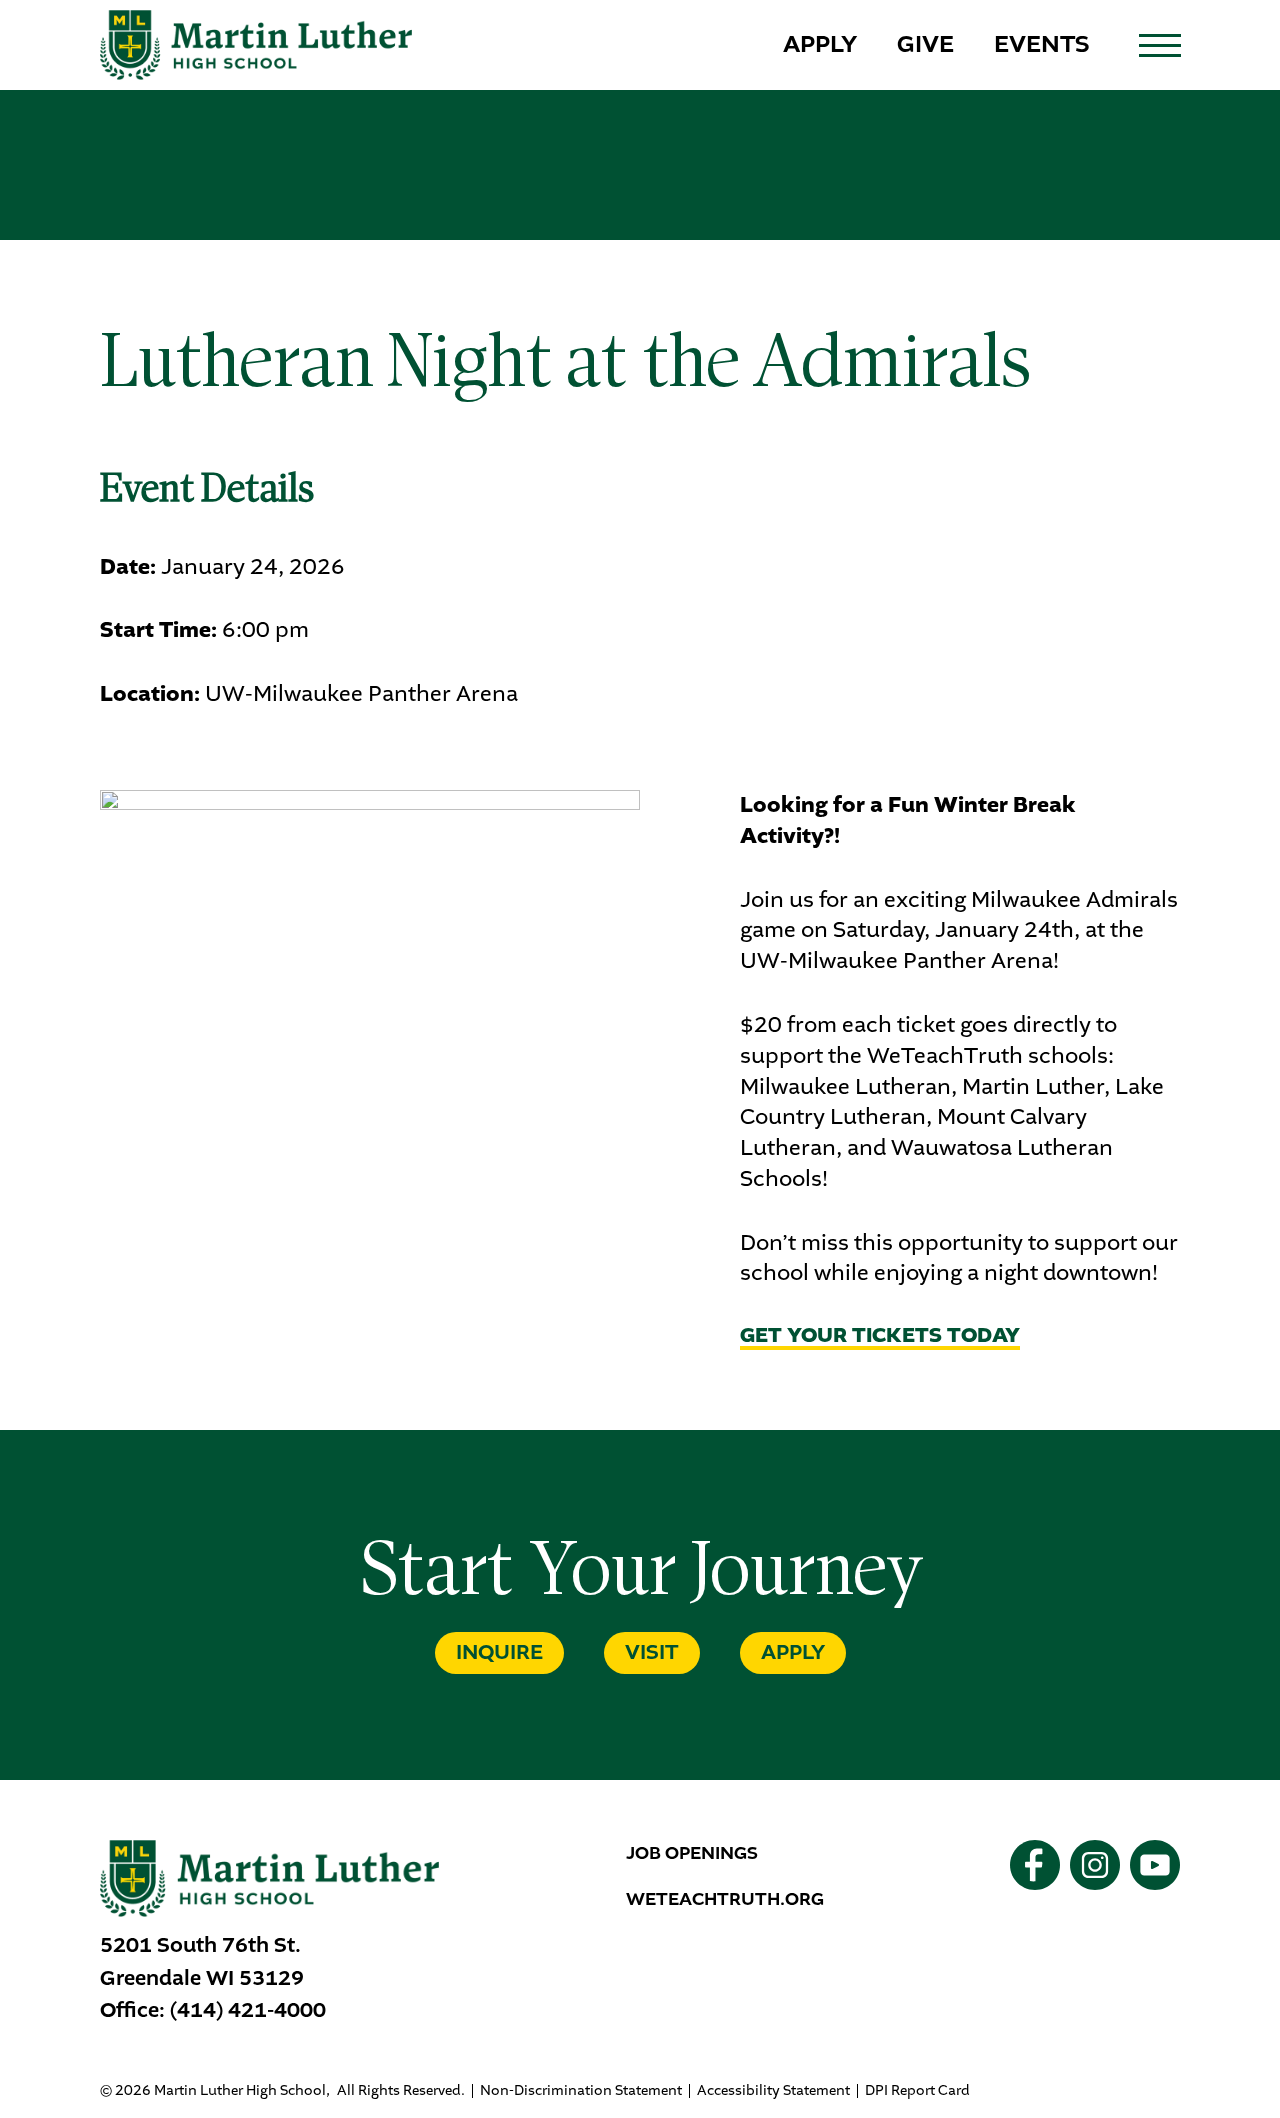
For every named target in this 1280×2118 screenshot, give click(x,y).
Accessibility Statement (773, 2091)
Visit (652, 1652)
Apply (820, 44)
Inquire (499, 1652)
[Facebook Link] (1035, 1865)
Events (1042, 44)
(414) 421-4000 (248, 2010)
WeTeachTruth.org (725, 1899)
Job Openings (692, 1853)
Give (925, 44)
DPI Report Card (917, 2091)
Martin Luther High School (256, 45)
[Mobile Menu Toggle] (1160, 45)
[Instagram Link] (1095, 1865)
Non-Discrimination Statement (581, 2091)
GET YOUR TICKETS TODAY (880, 1337)
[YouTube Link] (1155, 1865)
